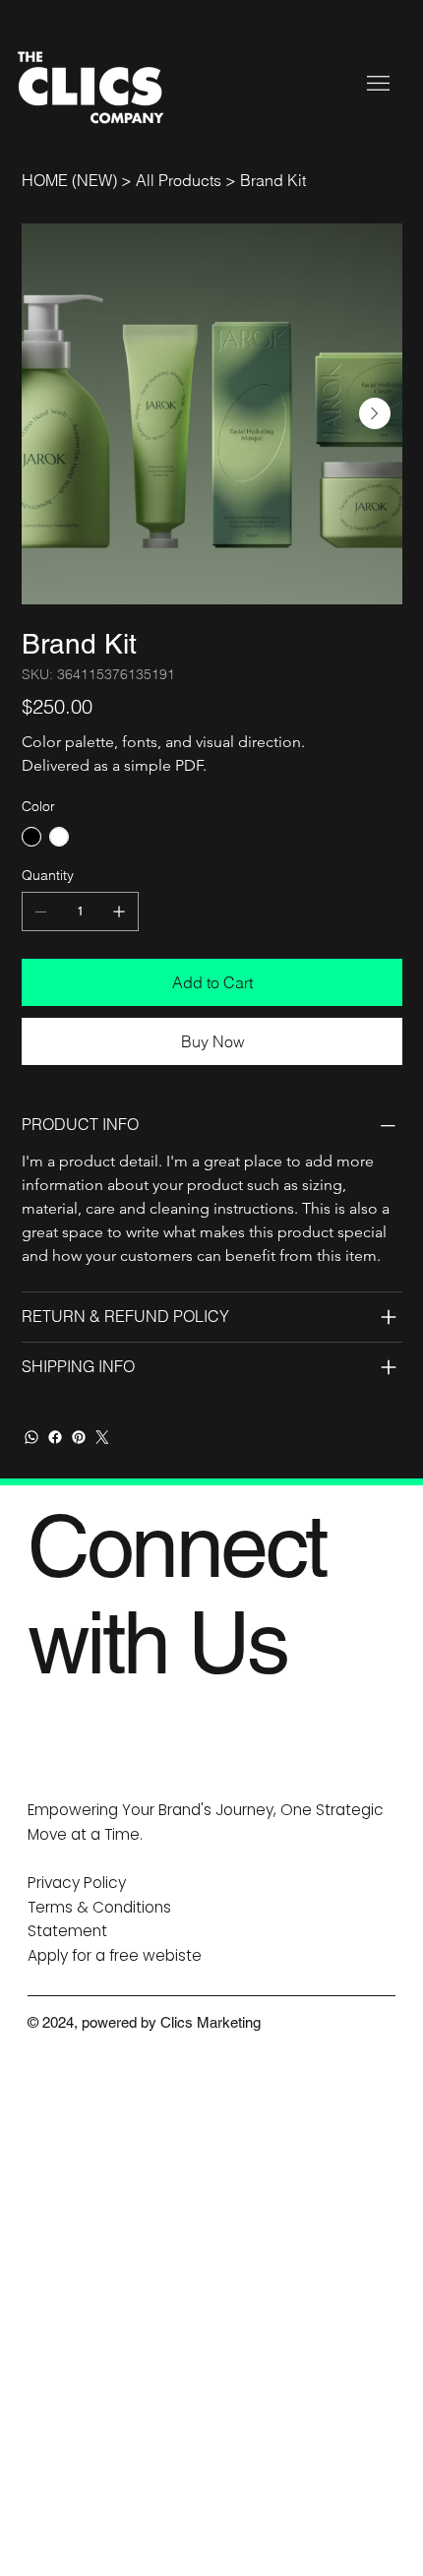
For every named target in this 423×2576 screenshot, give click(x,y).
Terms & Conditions (99, 1907)
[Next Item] (375, 413)
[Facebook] (55, 1437)
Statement (67, 1931)
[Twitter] (102, 1437)
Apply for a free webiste (115, 1955)
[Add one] (119, 911)
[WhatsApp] (31, 1437)
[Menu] (379, 83)
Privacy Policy (77, 1883)
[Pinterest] (79, 1437)
